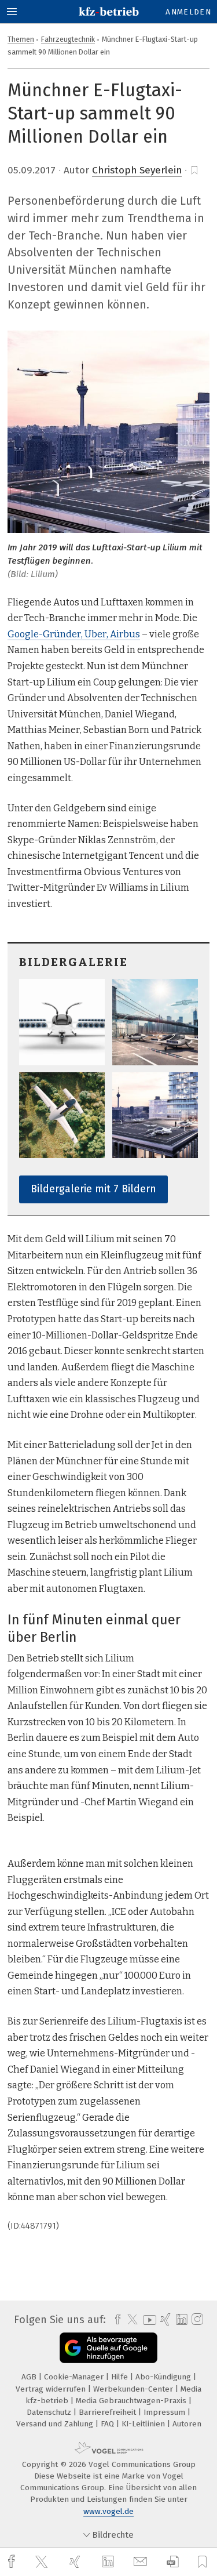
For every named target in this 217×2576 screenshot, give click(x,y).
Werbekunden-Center (134, 2389)
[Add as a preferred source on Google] (108, 2348)
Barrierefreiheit (108, 2412)
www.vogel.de (108, 2511)
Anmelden (188, 12)
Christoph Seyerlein (137, 170)
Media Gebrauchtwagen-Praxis (132, 2401)
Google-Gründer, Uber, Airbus (74, 634)
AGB (30, 2377)
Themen (21, 39)
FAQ (108, 2424)
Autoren (187, 2424)
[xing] (76, 2562)
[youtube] (148, 2320)
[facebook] (13, 2562)
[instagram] (196, 2320)
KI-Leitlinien (144, 2424)
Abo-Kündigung (164, 2377)
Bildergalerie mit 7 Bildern (93, 1189)
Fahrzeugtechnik (68, 39)
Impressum (165, 2412)
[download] (173, 2562)
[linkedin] (109, 2562)
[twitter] (43, 2562)
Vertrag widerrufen (52, 2389)
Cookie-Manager (75, 2377)
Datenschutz (50, 2412)
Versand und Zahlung (56, 2424)
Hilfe (121, 2377)
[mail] (142, 2562)
